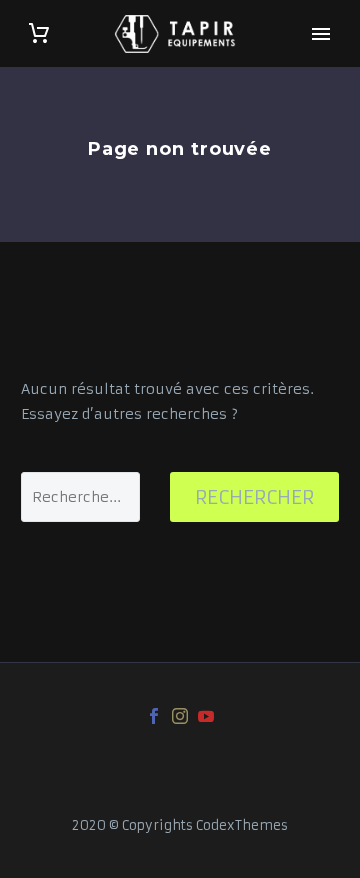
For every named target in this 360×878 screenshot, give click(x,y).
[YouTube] (206, 716)
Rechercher (254, 497)
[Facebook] (154, 716)
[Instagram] (180, 716)
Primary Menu (321, 34)
